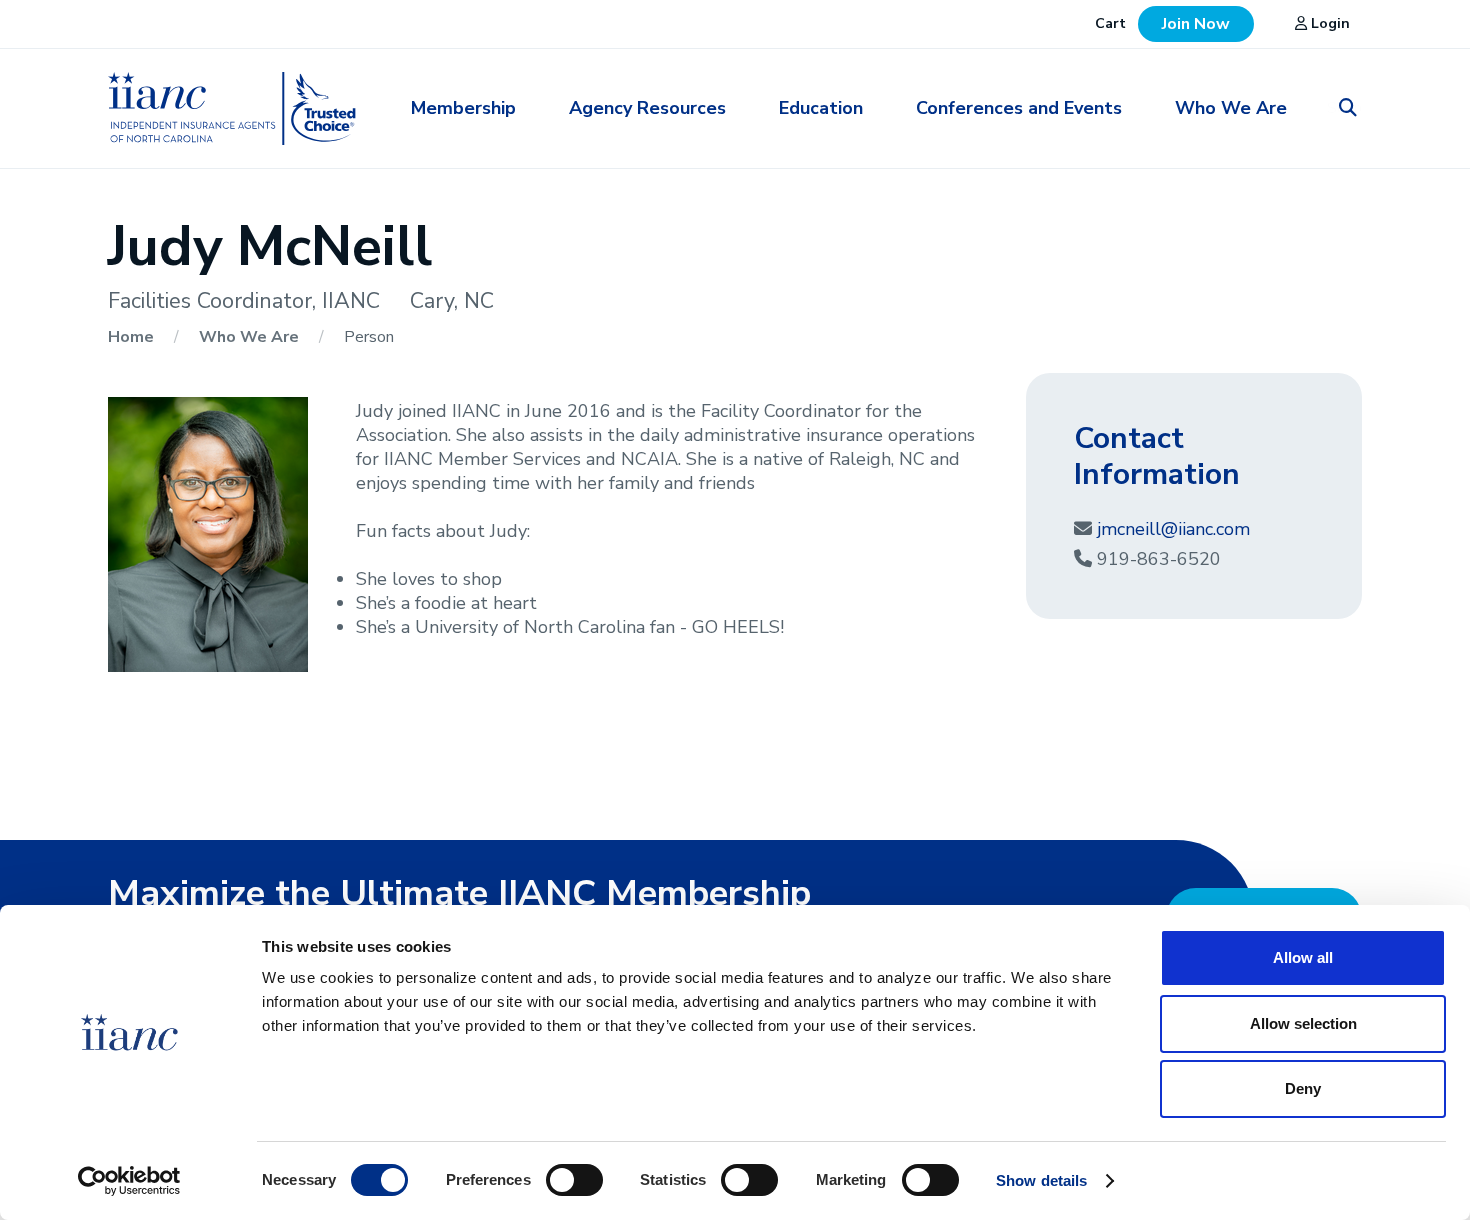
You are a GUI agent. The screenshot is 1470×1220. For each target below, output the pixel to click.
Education (821, 108)
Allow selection (1303, 1023)
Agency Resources (647, 108)
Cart (1110, 23)
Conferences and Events (1019, 108)
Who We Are (1231, 108)
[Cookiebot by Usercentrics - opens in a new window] (129, 1181)
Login (1328, 23)
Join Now (1196, 24)
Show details (1041, 1180)
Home (133, 337)
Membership (463, 108)
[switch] (574, 1179)
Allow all (1303, 957)
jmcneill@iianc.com (1173, 529)
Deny (1303, 1088)
